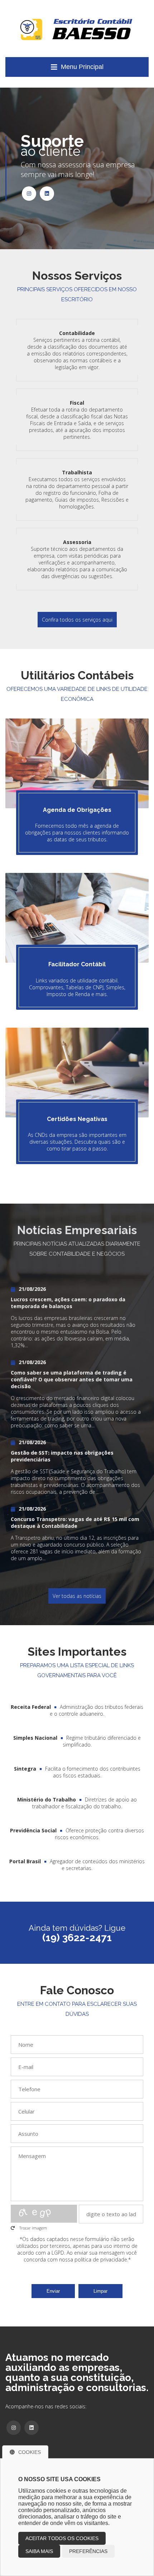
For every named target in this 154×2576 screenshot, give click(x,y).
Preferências (88, 2551)
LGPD (58, 2253)
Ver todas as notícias (77, 1596)
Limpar (100, 2291)
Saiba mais (39, 2551)
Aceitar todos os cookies (62, 2538)
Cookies (30, 2452)
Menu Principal (82, 67)
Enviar (53, 2291)
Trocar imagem (33, 2228)
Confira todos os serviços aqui (77, 620)
